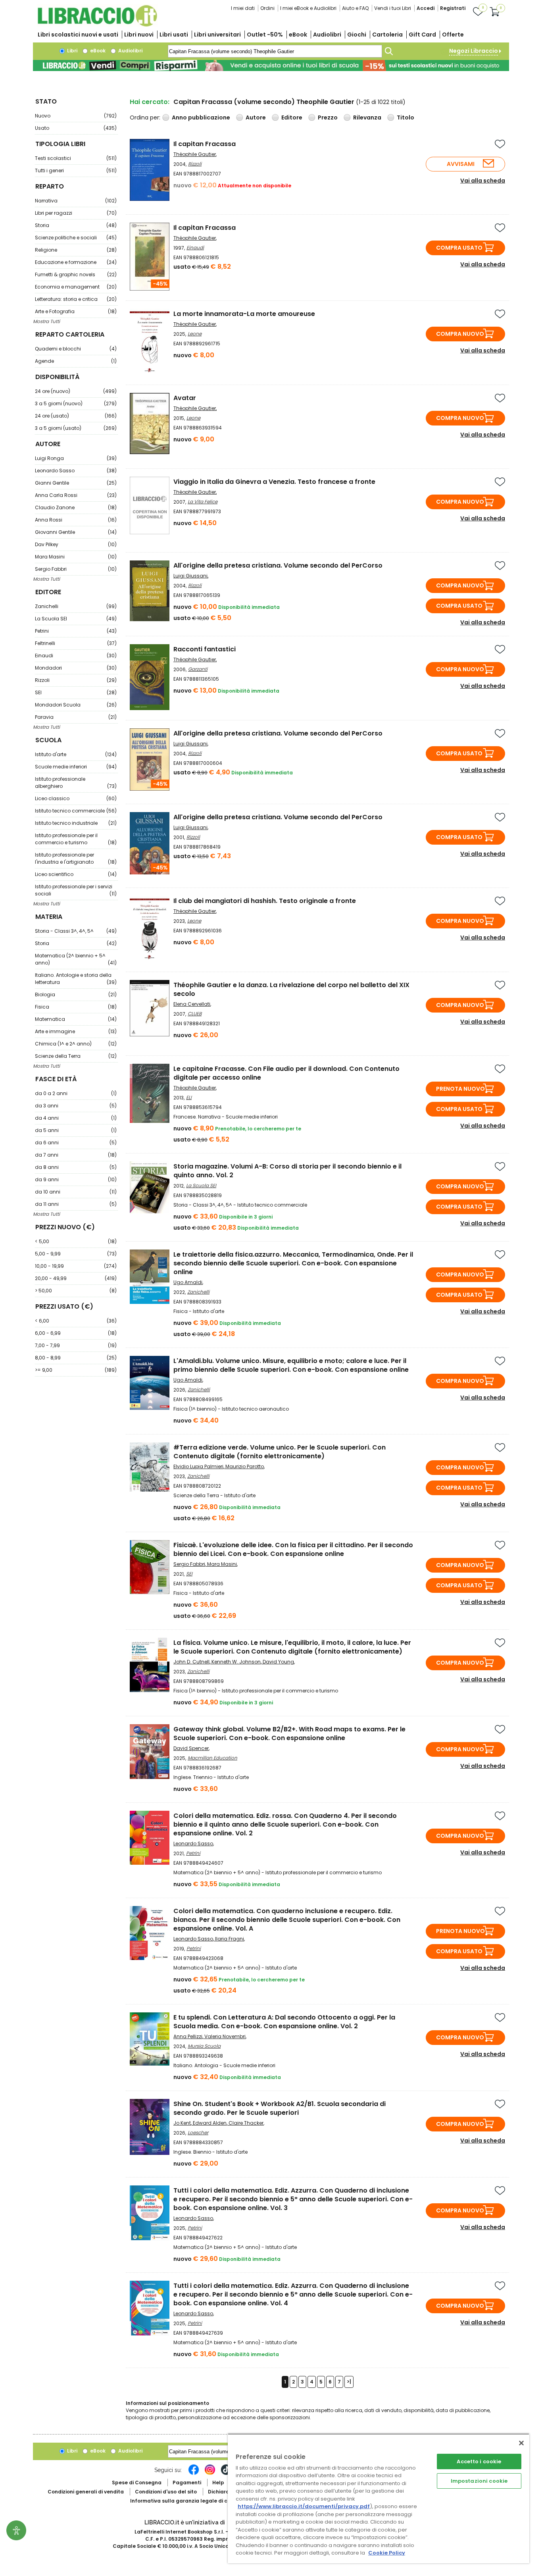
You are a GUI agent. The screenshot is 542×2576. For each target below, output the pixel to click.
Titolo (406, 117)
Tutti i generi (76, 170)
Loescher (198, 2132)
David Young (278, 1662)
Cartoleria (387, 35)
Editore (292, 117)
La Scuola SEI (76, 619)
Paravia (76, 717)
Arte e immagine (76, 1031)
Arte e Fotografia (76, 311)
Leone (195, 334)
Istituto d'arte (76, 754)
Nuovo (76, 116)
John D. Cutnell (191, 1662)
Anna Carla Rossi (76, 495)
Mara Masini (76, 557)
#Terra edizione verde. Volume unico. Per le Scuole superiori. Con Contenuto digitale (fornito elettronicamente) (280, 1452)
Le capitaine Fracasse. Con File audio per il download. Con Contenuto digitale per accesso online (286, 1073)
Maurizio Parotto (245, 1466)
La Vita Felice (203, 502)
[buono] (271, 65)
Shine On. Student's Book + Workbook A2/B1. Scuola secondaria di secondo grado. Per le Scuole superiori (280, 2108)
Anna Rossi (76, 520)
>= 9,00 (76, 1370)
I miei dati (243, 8)
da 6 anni (76, 1143)
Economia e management (76, 287)
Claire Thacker (246, 2123)
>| (349, 2382)
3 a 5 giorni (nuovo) (76, 403)
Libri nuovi (139, 35)
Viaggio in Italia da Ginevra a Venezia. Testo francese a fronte (274, 482)
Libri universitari (217, 35)
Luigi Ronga (76, 458)
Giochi (357, 35)
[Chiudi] (521, 2443)
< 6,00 (76, 1321)
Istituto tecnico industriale (76, 823)
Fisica (76, 1007)
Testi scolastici (76, 158)
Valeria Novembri (225, 2036)
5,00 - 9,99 (76, 1254)
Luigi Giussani (190, 576)
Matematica (76, 1019)
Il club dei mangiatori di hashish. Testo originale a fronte (265, 901)
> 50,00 (76, 1291)
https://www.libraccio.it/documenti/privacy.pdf (304, 2506)
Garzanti (198, 669)
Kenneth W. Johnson (236, 1662)
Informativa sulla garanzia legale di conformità (192, 2501)
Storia (76, 225)
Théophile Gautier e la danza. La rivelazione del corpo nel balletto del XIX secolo (291, 989)
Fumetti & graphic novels (76, 274)
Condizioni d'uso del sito (166, 2492)
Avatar (185, 398)
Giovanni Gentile (76, 532)
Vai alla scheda (483, 181)
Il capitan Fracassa (205, 144)
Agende (76, 361)
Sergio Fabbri (76, 569)
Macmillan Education (212, 1758)
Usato (76, 128)
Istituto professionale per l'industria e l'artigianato (76, 858)
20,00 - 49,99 (76, 1278)
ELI (189, 1097)
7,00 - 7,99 (76, 1345)
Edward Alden (210, 2123)
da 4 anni (76, 1118)
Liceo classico (76, 798)
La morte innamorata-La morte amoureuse (244, 314)
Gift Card (422, 35)
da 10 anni (76, 1192)
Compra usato (459, 248)
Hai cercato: (150, 102)
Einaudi (76, 656)
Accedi (426, 8)
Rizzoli (76, 680)
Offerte (453, 35)
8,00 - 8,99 (76, 1358)
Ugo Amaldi (188, 1282)
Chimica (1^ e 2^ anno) (76, 1044)
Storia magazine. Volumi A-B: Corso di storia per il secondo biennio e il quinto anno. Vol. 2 (287, 1171)
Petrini (76, 631)
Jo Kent (182, 2123)
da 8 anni (76, 1167)
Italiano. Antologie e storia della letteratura (76, 979)
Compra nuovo (460, 334)
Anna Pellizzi (188, 2036)
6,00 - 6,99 (76, 1333)
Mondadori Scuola (76, 705)
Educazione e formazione (76, 262)
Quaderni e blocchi (76, 349)
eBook (298, 35)
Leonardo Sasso (76, 471)
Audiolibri (327, 35)
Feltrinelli (76, 643)
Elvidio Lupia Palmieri (198, 1466)
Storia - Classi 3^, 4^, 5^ (76, 931)
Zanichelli (76, 606)
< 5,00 (76, 1241)
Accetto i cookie (479, 2461)
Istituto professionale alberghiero (76, 783)
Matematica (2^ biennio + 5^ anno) (76, 959)
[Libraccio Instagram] (210, 2474)
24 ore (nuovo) (76, 391)
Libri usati (174, 35)
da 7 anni (76, 1155)
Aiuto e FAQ (355, 8)
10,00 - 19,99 (76, 1266)
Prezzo (328, 117)
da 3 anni (76, 1106)
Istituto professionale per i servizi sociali (76, 890)
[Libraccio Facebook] (194, 2474)
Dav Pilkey (76, 544)
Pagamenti (187, 2483)
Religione (76, 250)
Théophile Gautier (195, 154)
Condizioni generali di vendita (86, 2492)
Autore (256, 117)
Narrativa (76, 201)
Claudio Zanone (76, 507)
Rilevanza (367, 117)
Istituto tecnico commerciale (76, 811)
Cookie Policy (387, 2553)
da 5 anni (76, 1130)
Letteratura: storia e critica (76, 299)
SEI (76, 692)
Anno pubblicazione (201, 117)
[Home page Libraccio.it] (97, 25)
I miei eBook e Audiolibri (308, 8)
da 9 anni (76, 1179)
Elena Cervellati (192, 1004)
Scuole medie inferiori (76, 767)
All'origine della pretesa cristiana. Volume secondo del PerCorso (278, 565)
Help (218, 2483)
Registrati (453, 8)
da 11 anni (76, 1204)
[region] (379, 2498)
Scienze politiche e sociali (76, 238)
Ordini (267, 8)
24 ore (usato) (76, 416)
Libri (72, 51)
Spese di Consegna (137, 2483)
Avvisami (461, 164)
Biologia (76, 994)
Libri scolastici (78, 35)
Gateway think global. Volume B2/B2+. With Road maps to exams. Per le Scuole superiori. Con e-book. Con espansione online (289, 1734)
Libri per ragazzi (76, 213)
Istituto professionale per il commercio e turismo (76, 839)
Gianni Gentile (76, 483)
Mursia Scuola (204, 2046)
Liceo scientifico (76, 874)
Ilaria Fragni (230, 1939)
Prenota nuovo (460, 1089)
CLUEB (195, 1014)
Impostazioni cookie (479, 2481)
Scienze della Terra (76, 1056)
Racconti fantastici (205, 649)
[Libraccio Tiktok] (226, 2474)
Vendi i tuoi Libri (393, 8)
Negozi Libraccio (474, 51)
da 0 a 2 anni (76, 1093)
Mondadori (76, 668)
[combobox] (275, 51)
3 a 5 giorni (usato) (76, 428)
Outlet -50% (265, 35)
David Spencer (191, 1748)
